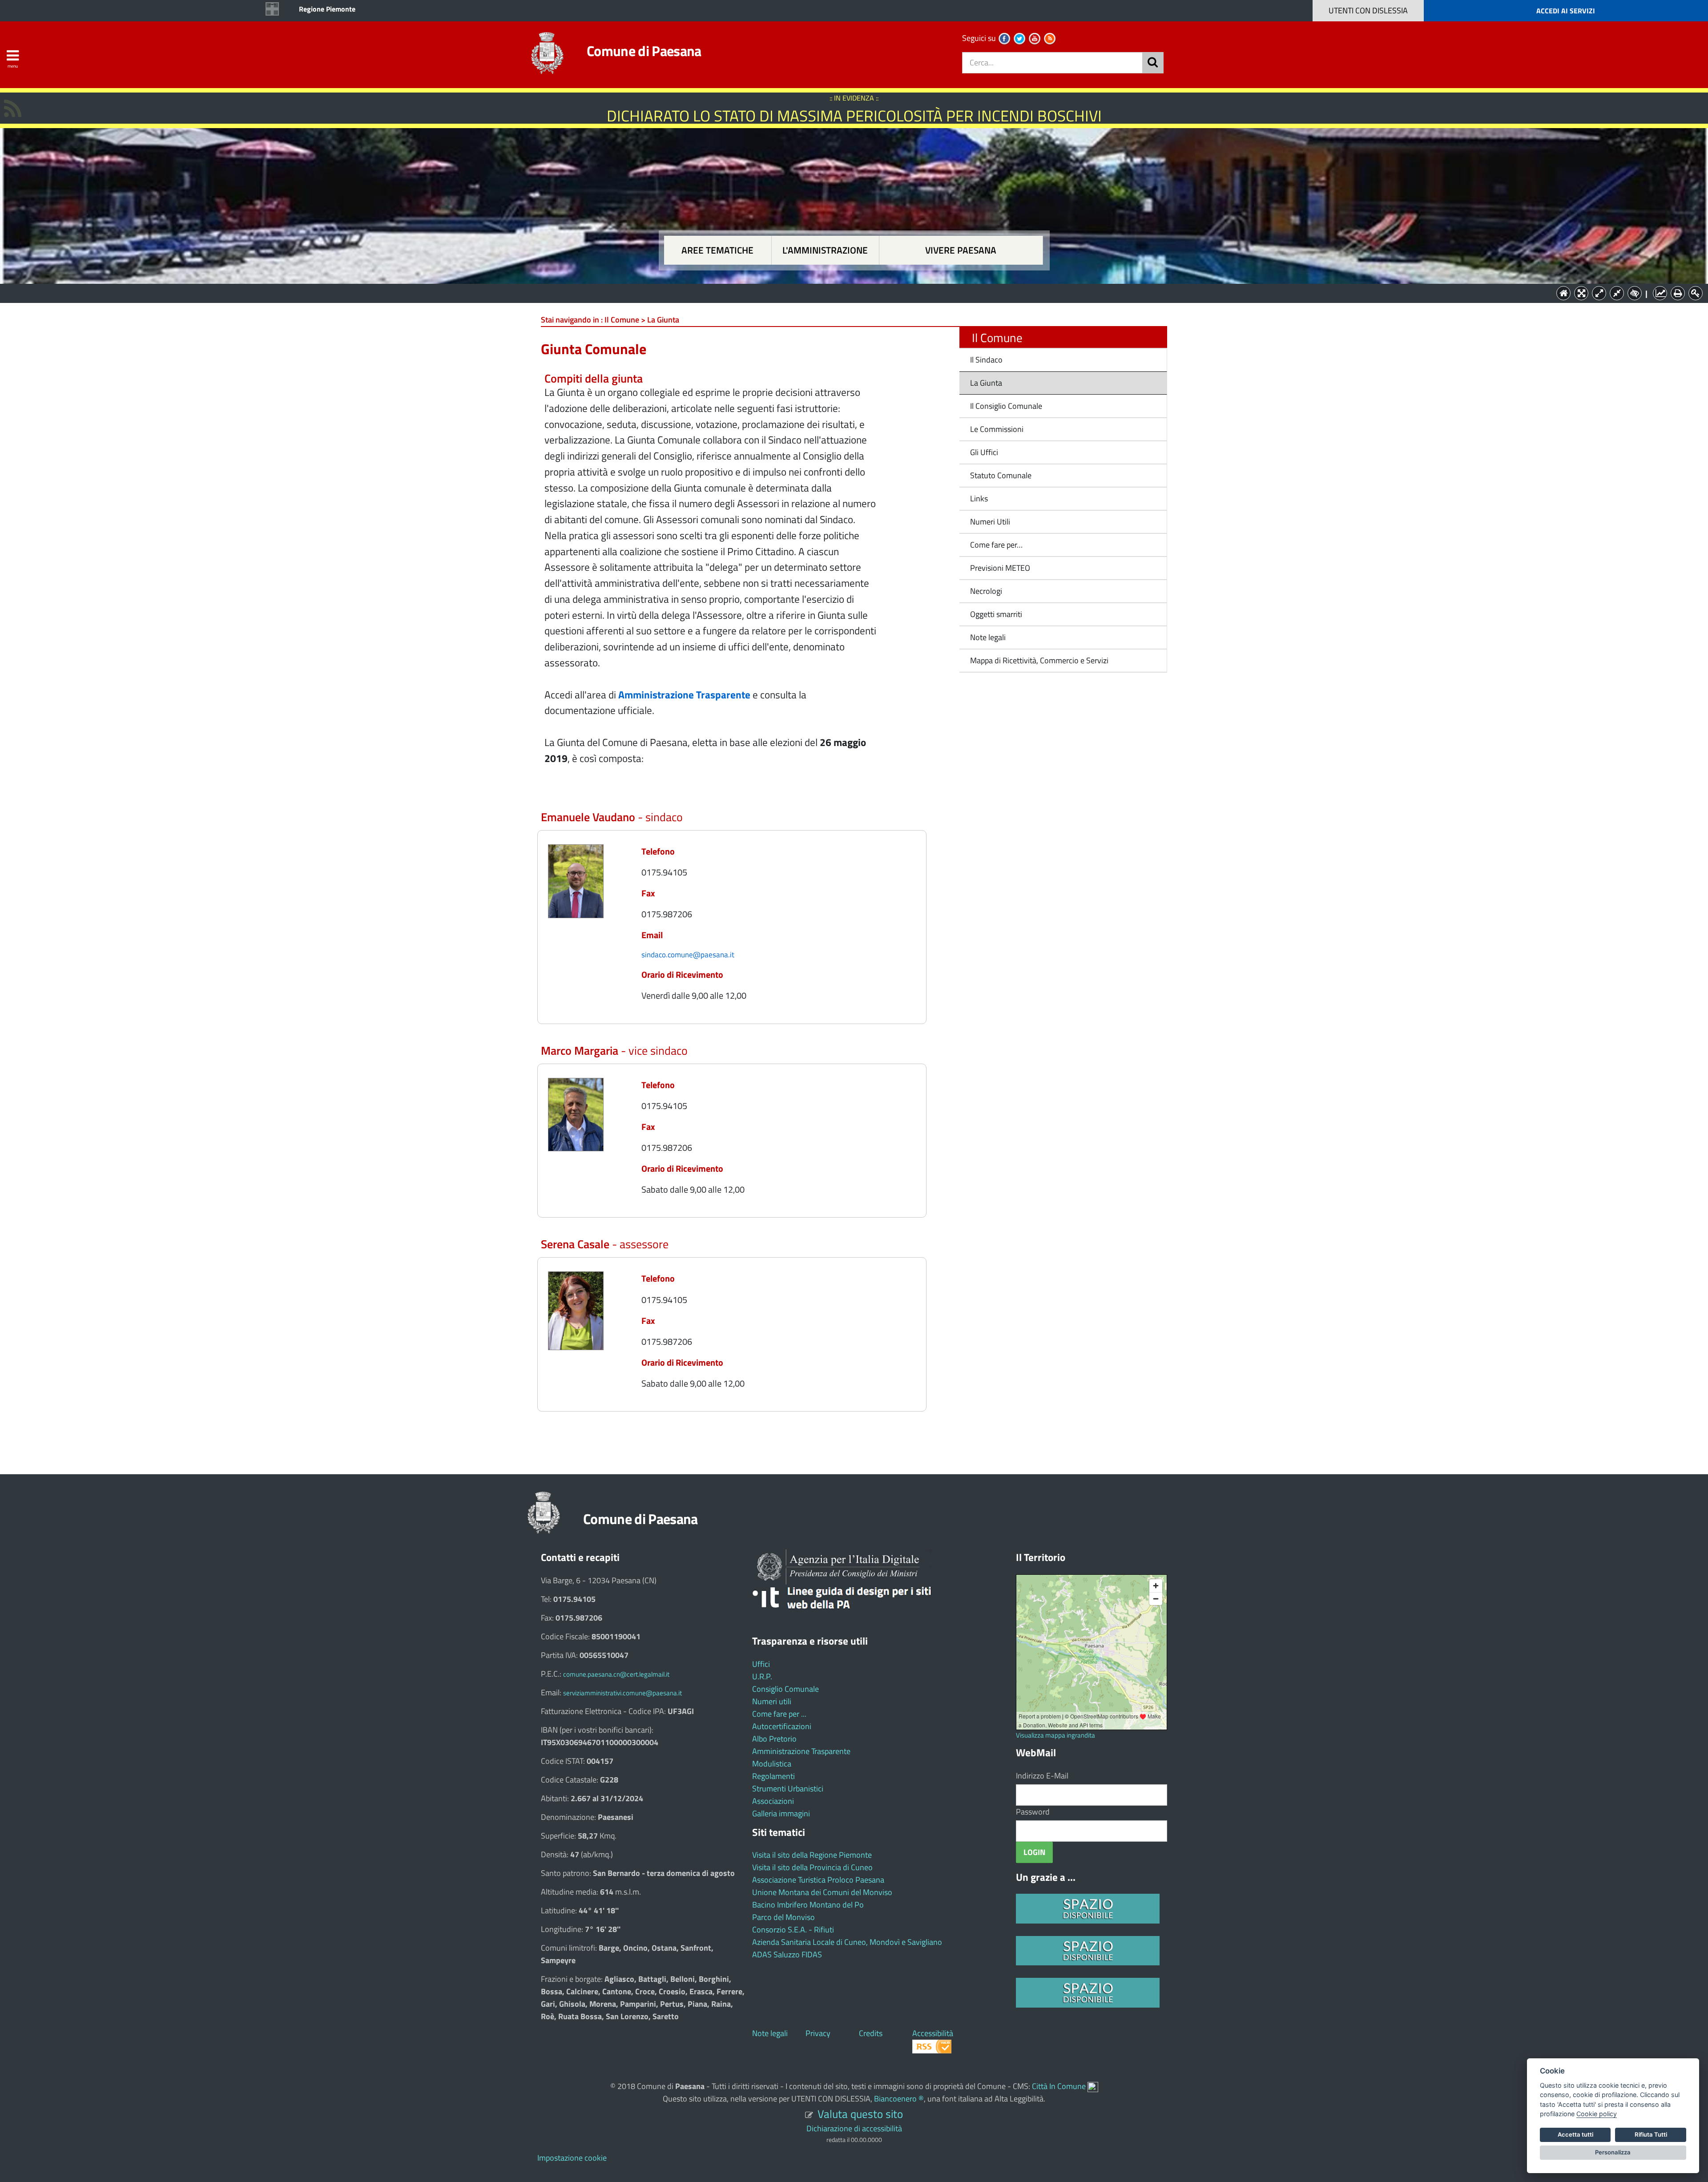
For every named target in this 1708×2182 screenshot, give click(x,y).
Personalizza (1613, 2152)
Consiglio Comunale (786, 1689)
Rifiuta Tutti (1651, 2134)
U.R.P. (762, 1676)
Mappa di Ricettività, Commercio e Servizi (1039, 660)
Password (1033, 1812)
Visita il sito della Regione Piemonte (812, 1855)
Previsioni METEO (1000, 568)
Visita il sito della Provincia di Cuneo (812, 1867)
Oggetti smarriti (996, 614)
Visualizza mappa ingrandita (1055, 1735)
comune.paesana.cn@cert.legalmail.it (616, 1674)
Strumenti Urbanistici (788, 1789)
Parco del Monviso (784, 1917)
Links (979, 498)
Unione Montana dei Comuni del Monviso (822, 1892)
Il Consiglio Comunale (1006, 406)
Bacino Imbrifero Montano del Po (808, 1905)
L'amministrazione (825, 250)
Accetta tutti (1575, 2134)
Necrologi (986, 591)
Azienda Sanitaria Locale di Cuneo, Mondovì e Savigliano (847, 1942)
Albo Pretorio (774, 1739)
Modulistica (772, 1764)
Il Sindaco (986, 360)
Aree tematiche (717, 250)
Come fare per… (996, 545)
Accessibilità (933, 2033)
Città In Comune (1059, 2086)
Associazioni (773, 1801)
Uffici (761, 1664)
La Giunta (986, 383)
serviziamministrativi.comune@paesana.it (622, 1693)
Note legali (988, 637)
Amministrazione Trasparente (801, 1751)
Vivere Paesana (961, 250)
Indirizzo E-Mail (1042, 1776)
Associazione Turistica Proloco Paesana (818, 1880)
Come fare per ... (779, 1714)
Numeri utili (772, 1701)
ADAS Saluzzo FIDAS (787, 1954)
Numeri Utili (990, 522)
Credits (871, 2033)
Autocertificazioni (782, 1726)
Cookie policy (1597, 2114)
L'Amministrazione (847, 292)
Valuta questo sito (860, 2114)
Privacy (818, 2033)
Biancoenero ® (899, 2099)
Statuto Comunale (1001, 475)
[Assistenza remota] (1093, 2086)
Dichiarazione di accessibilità (854, 2128)
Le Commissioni (997, 429)
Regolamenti (773, 1776)
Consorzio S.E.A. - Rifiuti (793, 1930)
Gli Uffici (984, 452)
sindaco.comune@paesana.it (688, 954)
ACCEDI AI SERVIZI (1566, 11)
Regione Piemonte (327, 9)
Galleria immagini (781, 1813)
